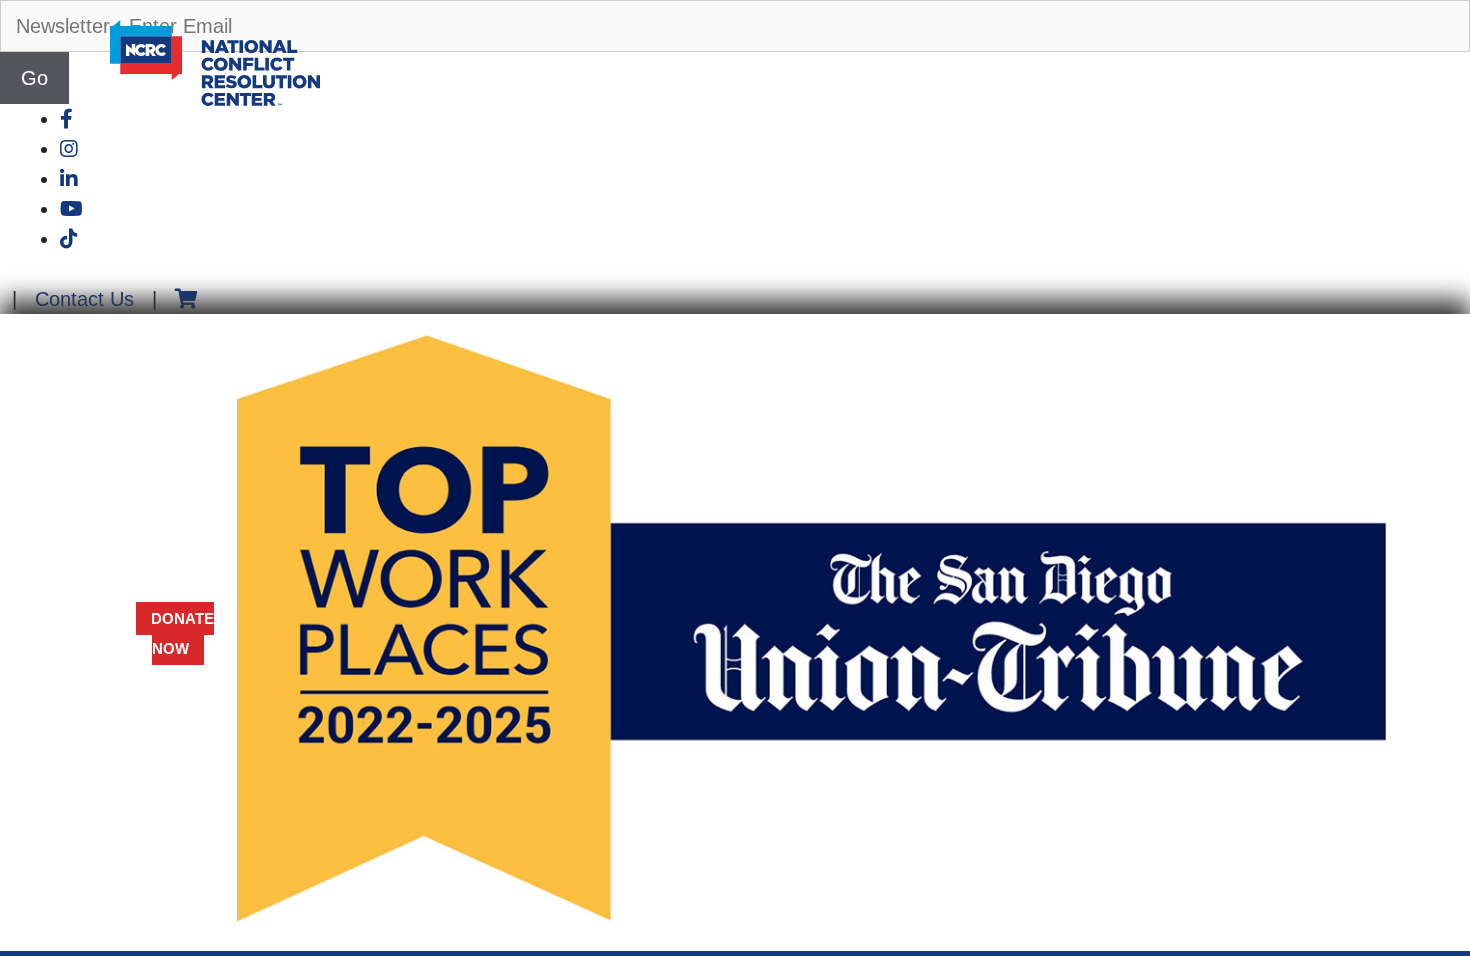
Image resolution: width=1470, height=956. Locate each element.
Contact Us (84, 299)
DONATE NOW (182, 633)
